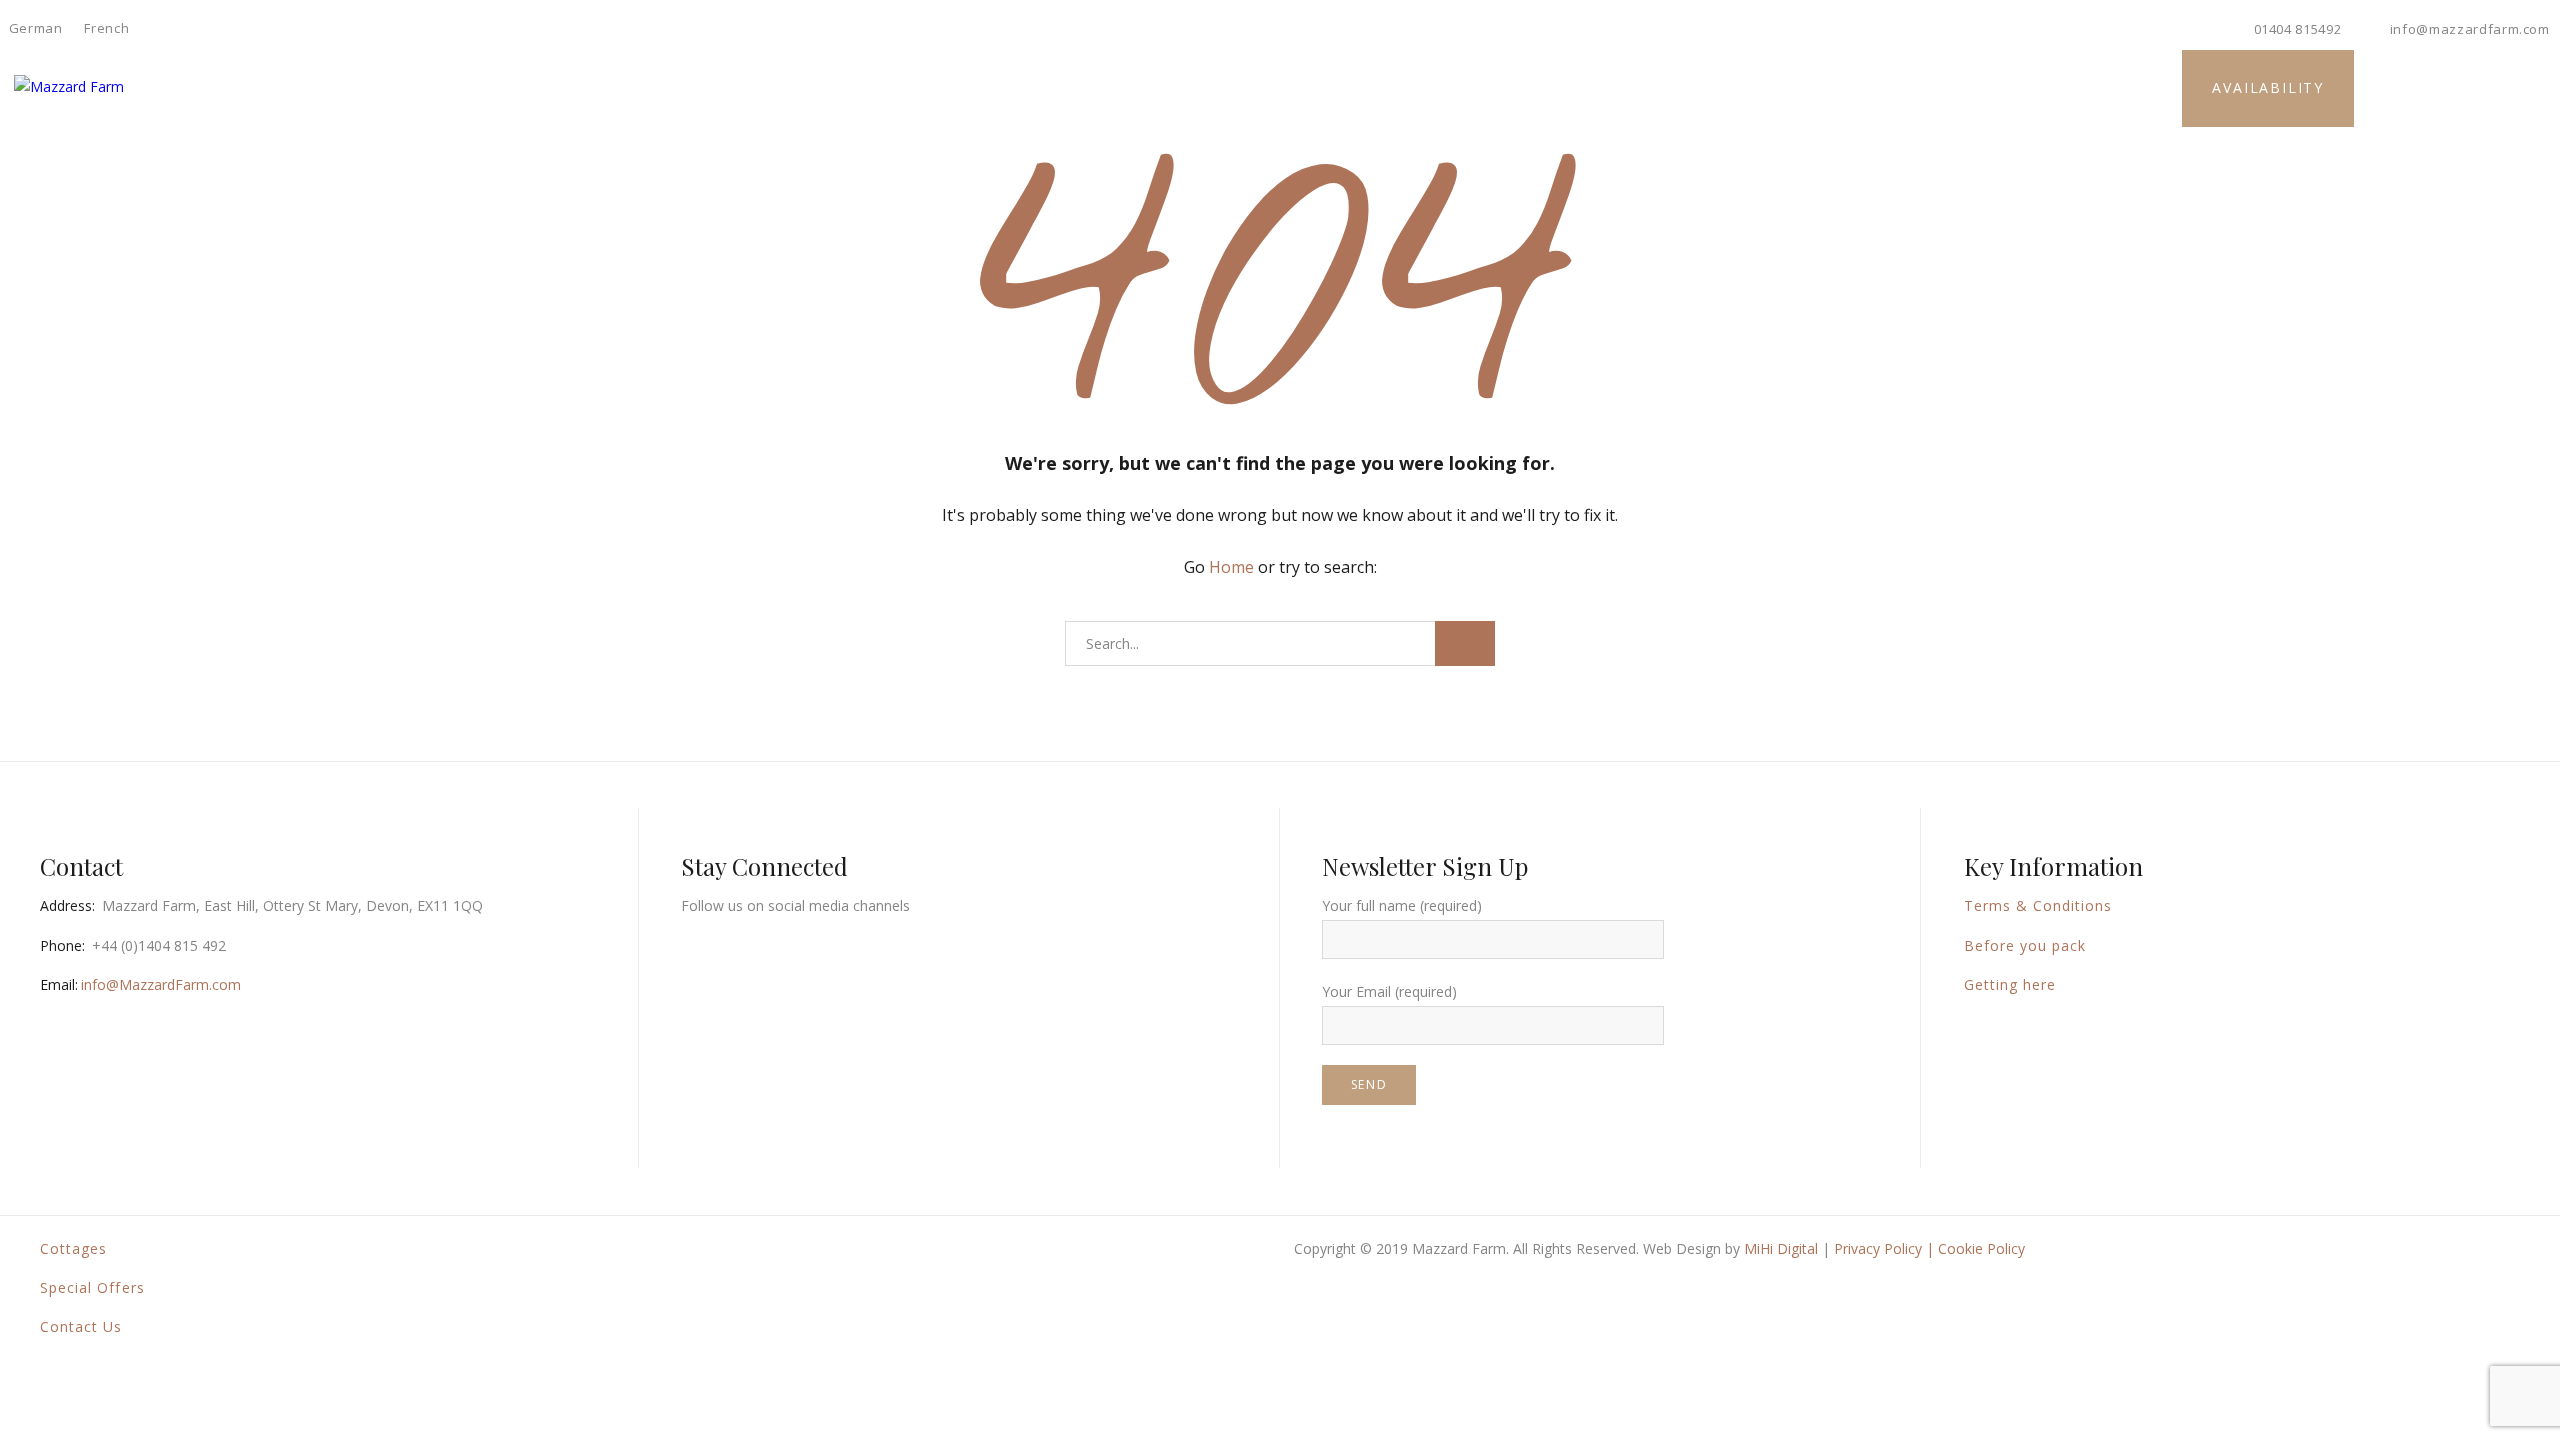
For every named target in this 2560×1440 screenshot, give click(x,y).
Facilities (1008, 86)
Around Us (1120, 86)
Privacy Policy (1878, 1248)
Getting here (2010, 984)
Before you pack (2025, 945)
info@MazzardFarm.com (161, 984)
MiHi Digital (1781, 1248)
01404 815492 (2298, 29)
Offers (1405, 86)
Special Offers (92, 1287)
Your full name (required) (1402, 905)
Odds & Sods (1517, 86)
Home (806, 86)
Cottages (901, 86)
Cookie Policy (1981, 1248)
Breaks (1316, 86)
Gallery (1225, 86)
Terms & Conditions (2038, 905)
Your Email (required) (1389, 991)
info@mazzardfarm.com (2470, 29)
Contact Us (81, 1326)
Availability (2268, 87)
